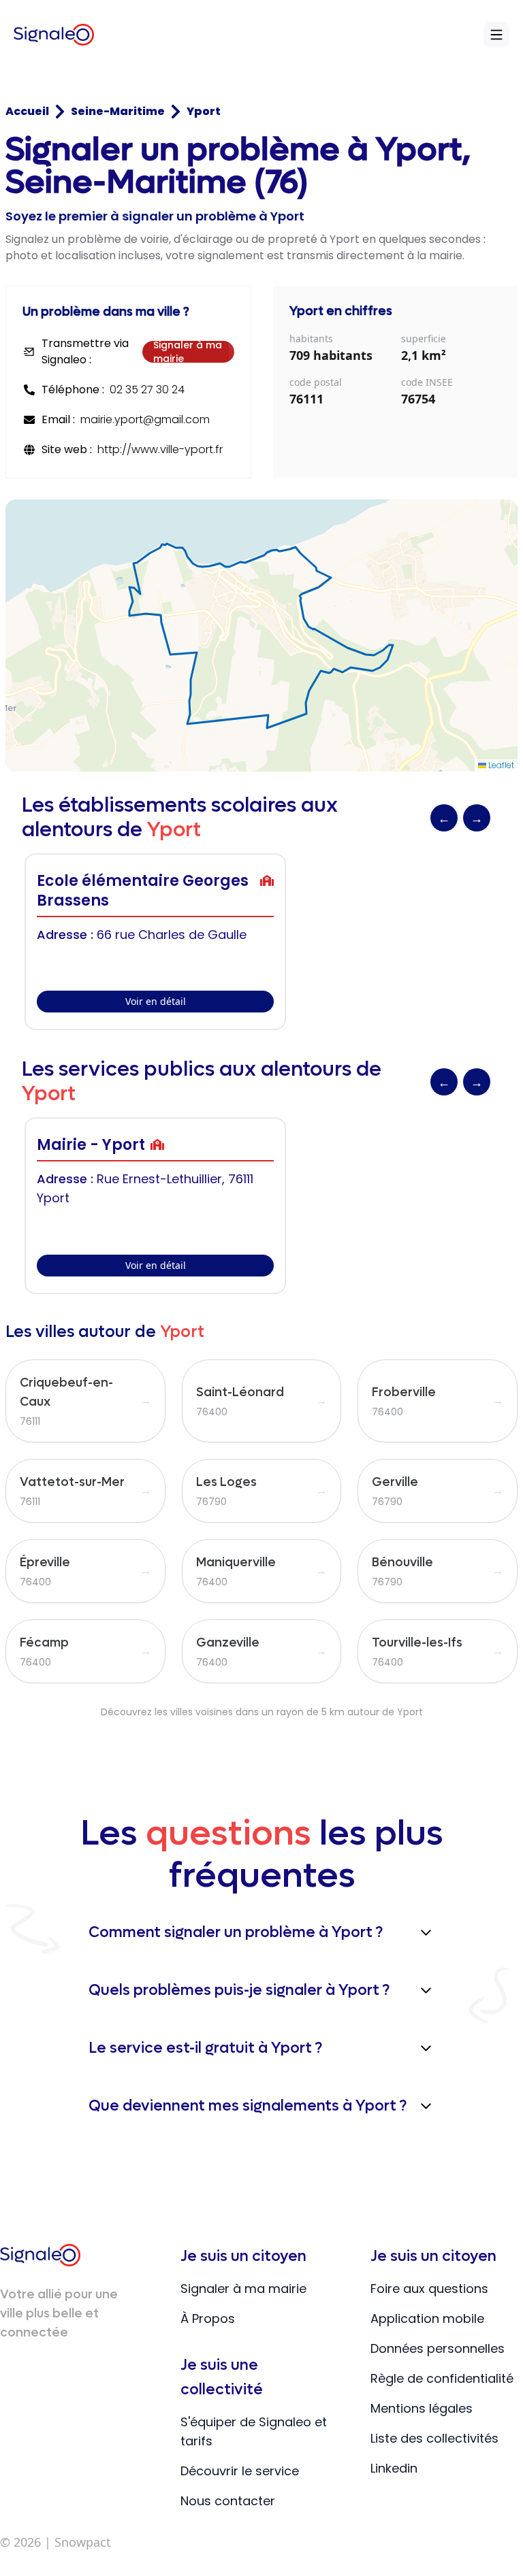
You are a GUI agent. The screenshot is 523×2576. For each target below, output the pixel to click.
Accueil (27, 111)
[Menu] (496, 35)
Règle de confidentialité (442, 2378)
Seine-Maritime (118, 111)
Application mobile (427, 2318)
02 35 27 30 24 (147, 390)
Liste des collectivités (434, 2438)
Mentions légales (422, 2408)
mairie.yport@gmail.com (145, 419)
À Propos (208, 2318)
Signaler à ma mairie (188, 352)
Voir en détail (156, 1001)
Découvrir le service (240, 2471)
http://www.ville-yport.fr (160, 449)
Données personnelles (438, 2348)
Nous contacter (228, 2501)
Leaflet (500, 765)
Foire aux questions (429, 2289)
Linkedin (394, 2468)
